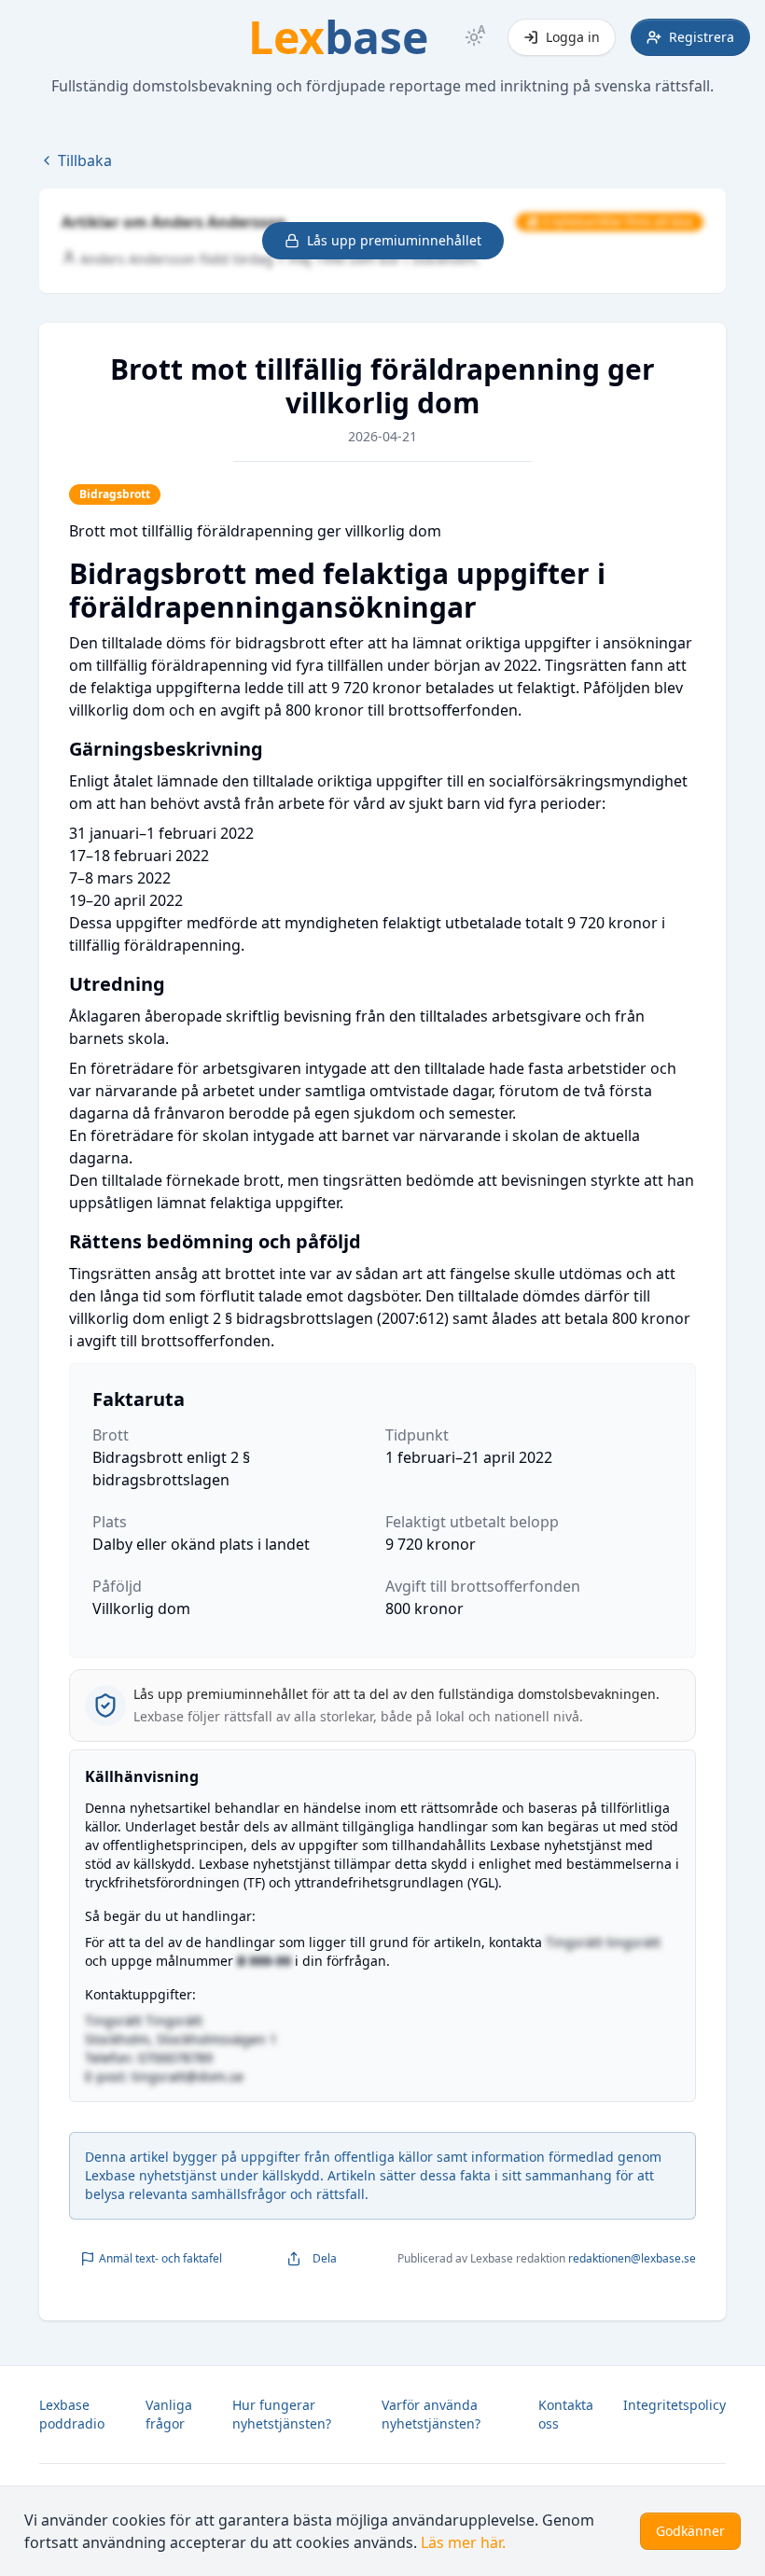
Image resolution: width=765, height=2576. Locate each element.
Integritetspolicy (675, 2405)
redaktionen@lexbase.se (632, 2258)
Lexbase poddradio (72, 2414)
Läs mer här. (463, 2542)
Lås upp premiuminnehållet (394, 240)
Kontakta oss (566, 2414)
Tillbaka (85, 160)
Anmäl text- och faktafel (160, 2258)
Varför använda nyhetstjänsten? (431, 2414)
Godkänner (690, 2531)
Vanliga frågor (169, 2414)
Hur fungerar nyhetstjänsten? (282, 2414)
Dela (325, 2258)
